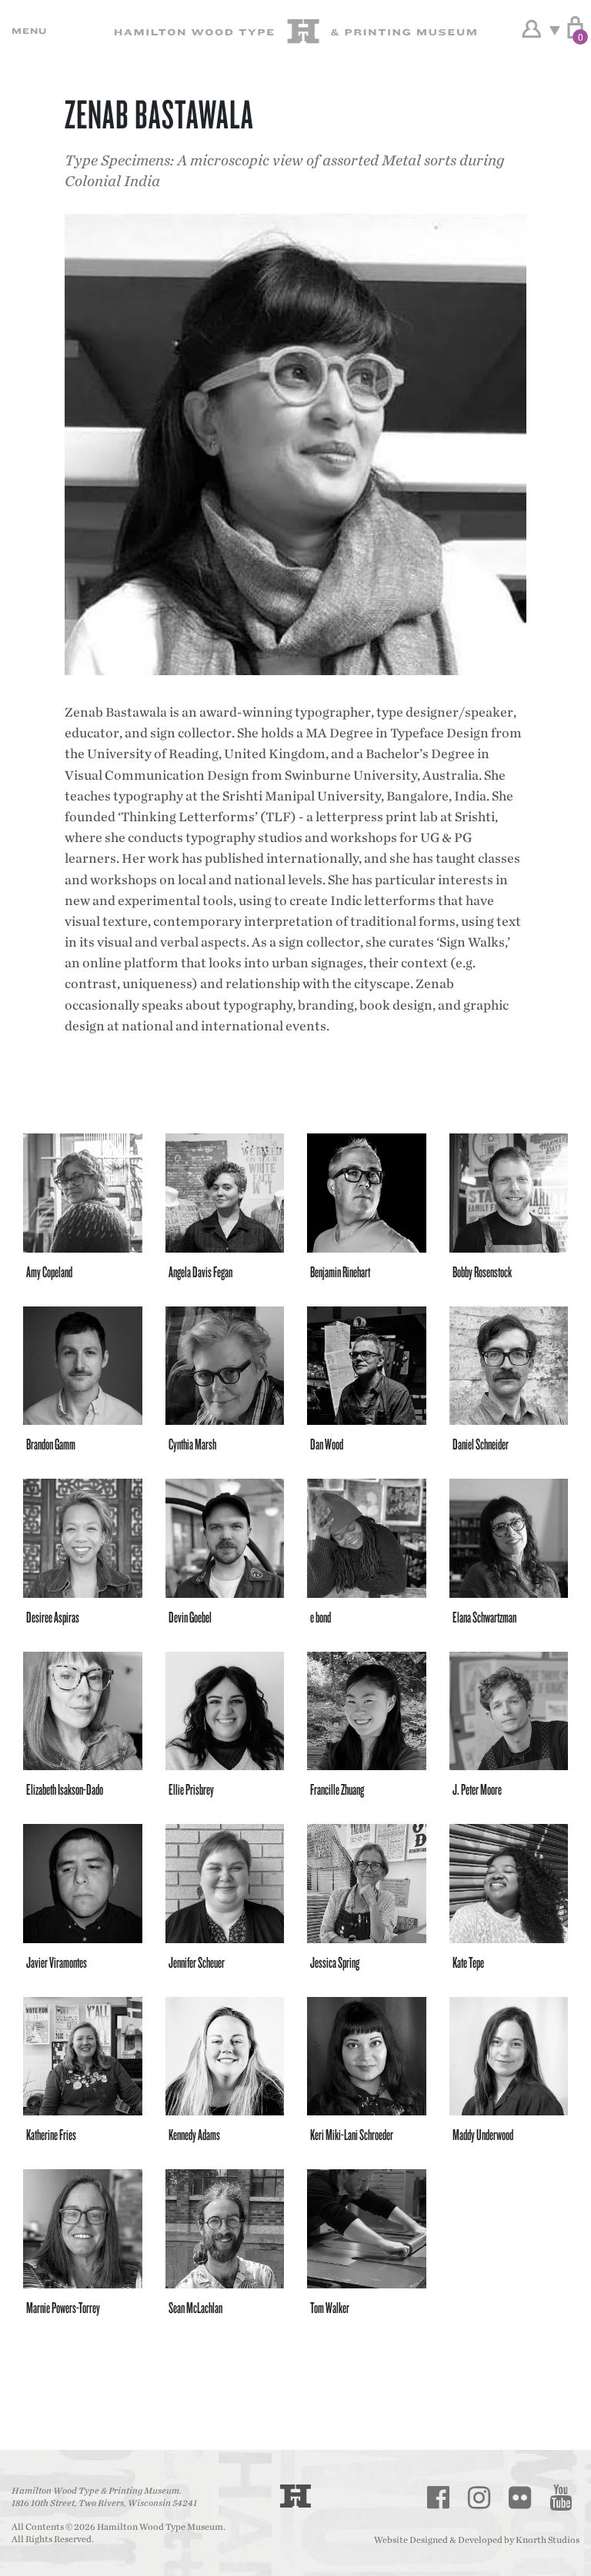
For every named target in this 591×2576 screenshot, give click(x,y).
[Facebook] (438, 2498)
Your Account (531, 29)
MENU (27, 31)
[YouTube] (560, 2498)
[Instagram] (479, 2498)
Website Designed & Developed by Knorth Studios (477, 2540)
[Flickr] (519, 2498)
